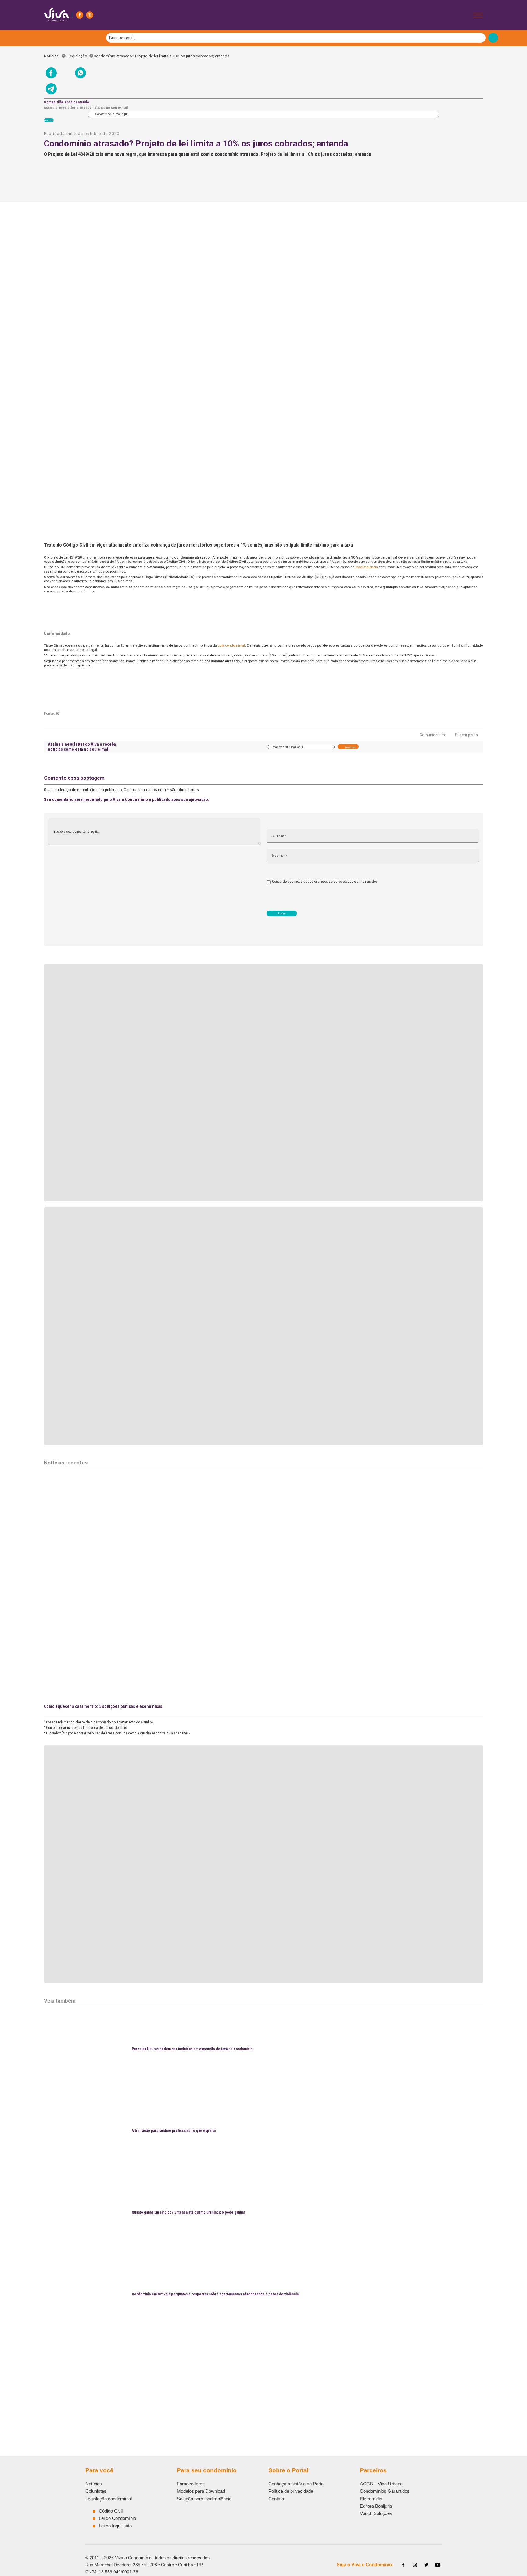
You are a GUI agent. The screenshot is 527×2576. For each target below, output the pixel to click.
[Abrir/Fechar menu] (478, 15)
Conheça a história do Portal (296, 2484)
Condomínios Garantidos (385, 2491)
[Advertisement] (227, 2379)
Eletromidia (371, 2499)
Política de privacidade (291, 2491)
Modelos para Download (201, 2491)
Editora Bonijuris (376, 2506)
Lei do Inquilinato (115, 2526)
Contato (276, 2499)
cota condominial (231, 645)
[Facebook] (80, 15)
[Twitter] (426, 2565)
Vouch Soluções (376, 2513)
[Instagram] (90, 15)
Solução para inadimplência (204, 2499)
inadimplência (367, 567)
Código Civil (111, 2511)
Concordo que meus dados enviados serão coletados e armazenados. (325, 882)
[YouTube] (438, 2565)
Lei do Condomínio (117, 2518)
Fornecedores (191, 2484)
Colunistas (96, 2491)
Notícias (53, 56)
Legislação (77, 56)
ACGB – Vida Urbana (381, 2484)
